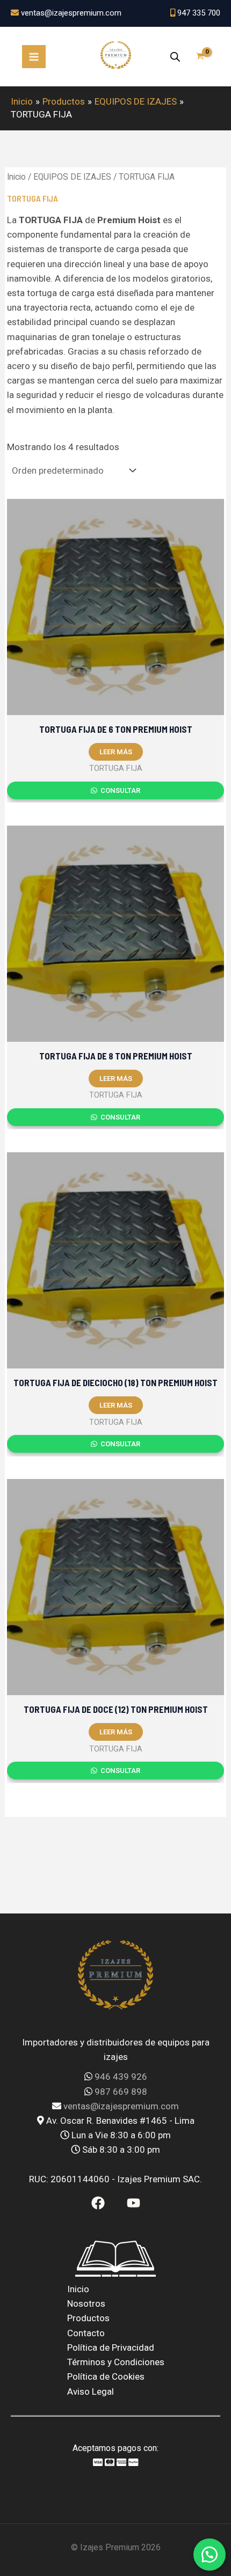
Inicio (16, 177)
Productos (88, 2318)
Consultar (120, 790)
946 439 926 (121, 2077)
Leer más (116, 752)
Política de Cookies (106, 2376)
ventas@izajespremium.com (121, 2106)
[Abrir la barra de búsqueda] (175, 57)
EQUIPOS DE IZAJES (72, 177)
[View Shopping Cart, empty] (200, 57)
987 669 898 (121, 2092)
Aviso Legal (91, 2391)
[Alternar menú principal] (34, 57)
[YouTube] (133, 2203)
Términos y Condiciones (116, 2362)
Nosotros (86, 2303)
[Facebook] (98, 2203)
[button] (210, 2555)
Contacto (86, 2333)
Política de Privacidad (111, 2347)
